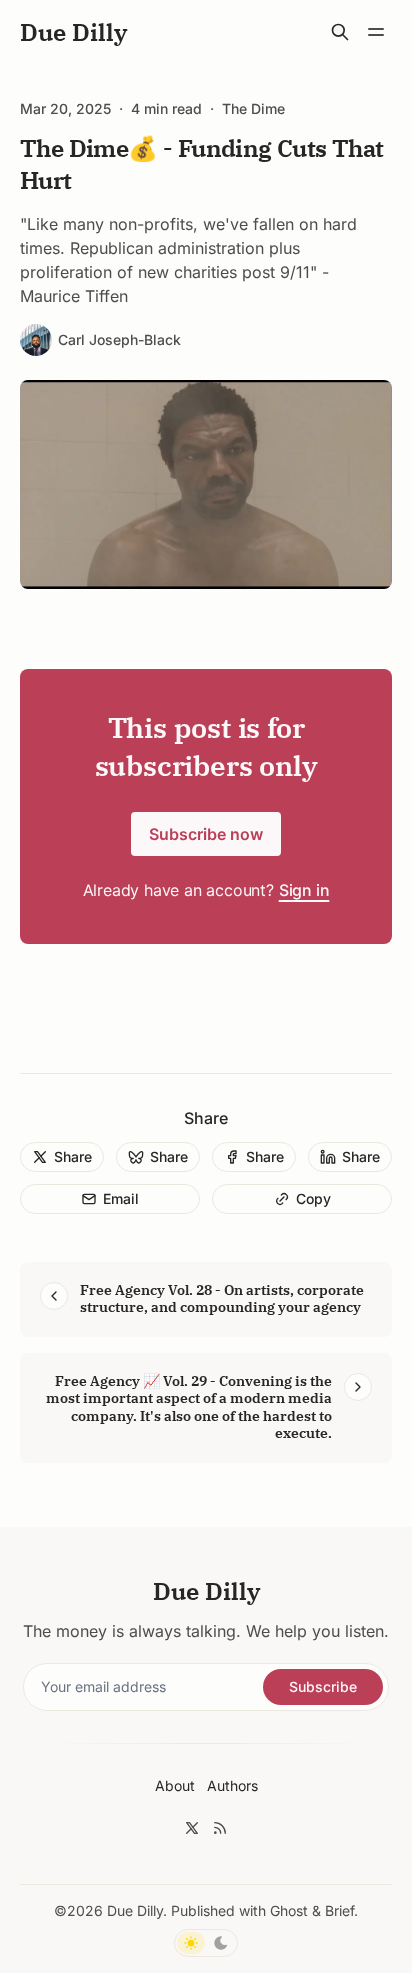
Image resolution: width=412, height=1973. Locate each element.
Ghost (289, 1910)
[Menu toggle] (376, 32)
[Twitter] (192, 1828)
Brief (339, 1910)
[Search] (340, 32)
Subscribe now (206, 834)
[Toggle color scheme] (206, 1943)
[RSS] (220, 1828)
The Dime (253, 109)
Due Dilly (135, 1910)
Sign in (304, 890)
